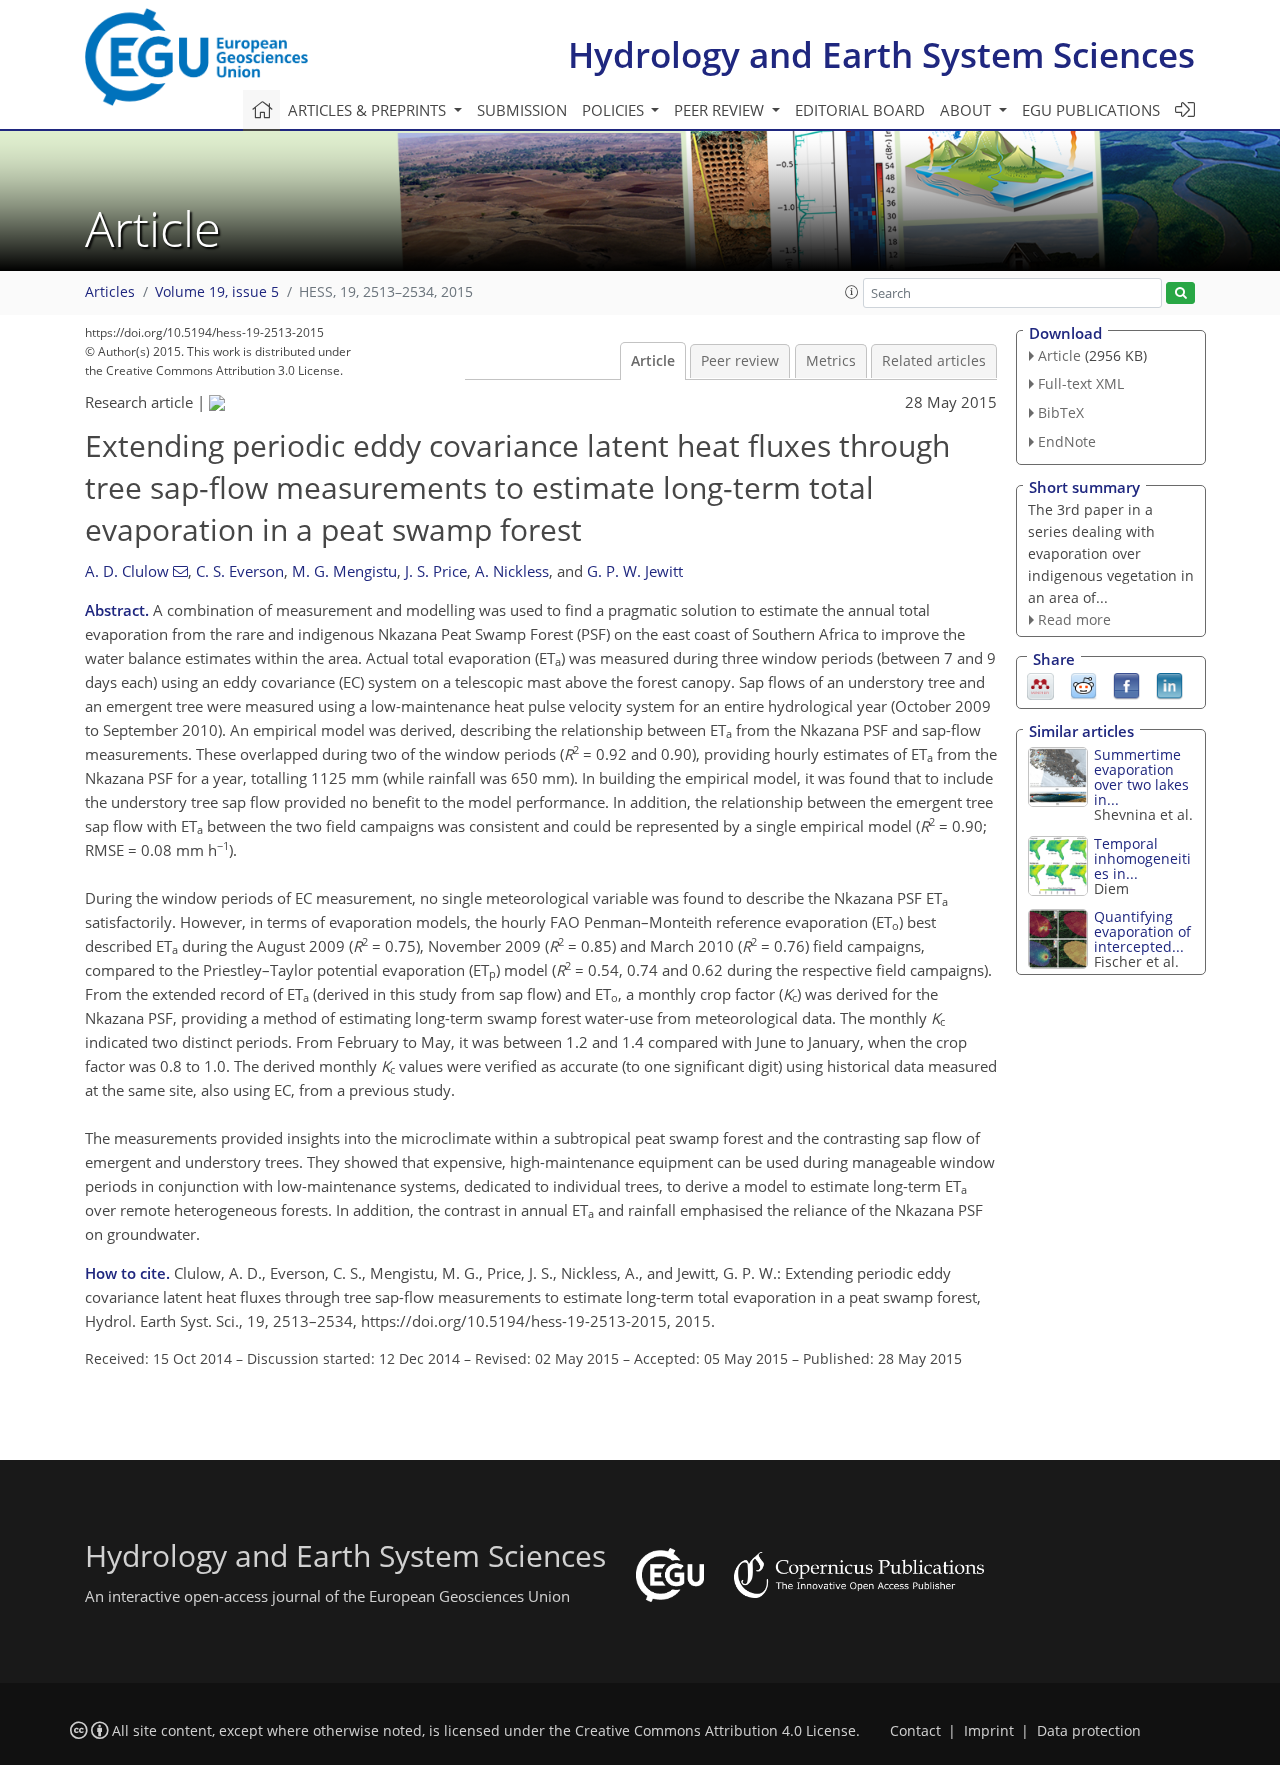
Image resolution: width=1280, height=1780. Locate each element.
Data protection (1089, 1731)
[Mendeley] (1040, 685)
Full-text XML (1081, 383)
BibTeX (1061, 412)
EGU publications (1091, 110)
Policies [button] (615, 110)
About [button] (967, 110)
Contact (915, 1731)
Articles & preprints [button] (369, 110)
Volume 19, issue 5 (217, 292)
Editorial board (860, 110)
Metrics (831, 361)
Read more (1074, 619)
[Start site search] (1180, 293)
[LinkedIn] (1169, 685)
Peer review (740, 361)
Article (653, 361)
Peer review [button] (721, 110)
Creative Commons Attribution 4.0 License (715, 1731)
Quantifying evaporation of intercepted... (1142, 931)
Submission (522, 110)
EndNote (1067, 441)
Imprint (989, 1731)
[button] (852, 292)
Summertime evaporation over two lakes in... (1141, 777)
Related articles (934, 361)
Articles (110, 292)
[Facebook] (1126, 685)
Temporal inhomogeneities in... (1142, 858)
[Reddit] (1083, 685)
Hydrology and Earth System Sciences (881, 54)
